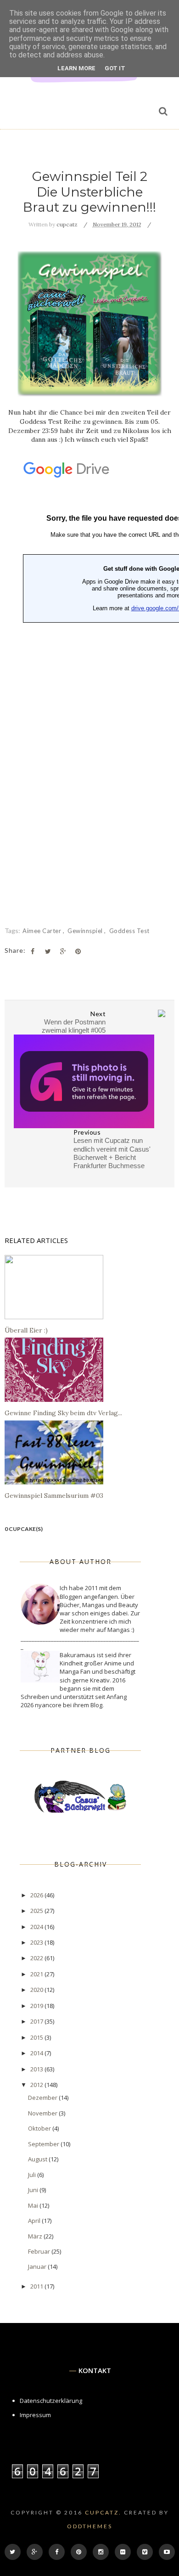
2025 (37, 1911)
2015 (37, 2037)
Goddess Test (129, 931)
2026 (37, 1895)
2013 (37, 2069)
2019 (37, 2006)
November (43, 2113)
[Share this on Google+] (63, 951)
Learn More (76, 68)
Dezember (43, 2098)
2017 (37, 2021)
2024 (37, 1927)
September (44, 2144)
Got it (115, 68)
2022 (37, 1958)
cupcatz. (103, 2512)
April (35, 2221)
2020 (37, 1990)
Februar (40, 2251)
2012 (37, 2085)
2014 (37, 2053)
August (38, 2159)
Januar (38, 2267)
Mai (34, 2205)
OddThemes (90, 2526)
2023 (37, 1942)
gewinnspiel (86, 931)
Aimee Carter (43, 931)
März (36, 2236)
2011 (37, 2286)
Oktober (40, 2128)
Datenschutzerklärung (51, 2401)
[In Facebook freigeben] (33, 951)
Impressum (35, 2415)
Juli (33, 2175)
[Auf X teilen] (48, 951)
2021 (37, 1974)
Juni (34, 2190)
